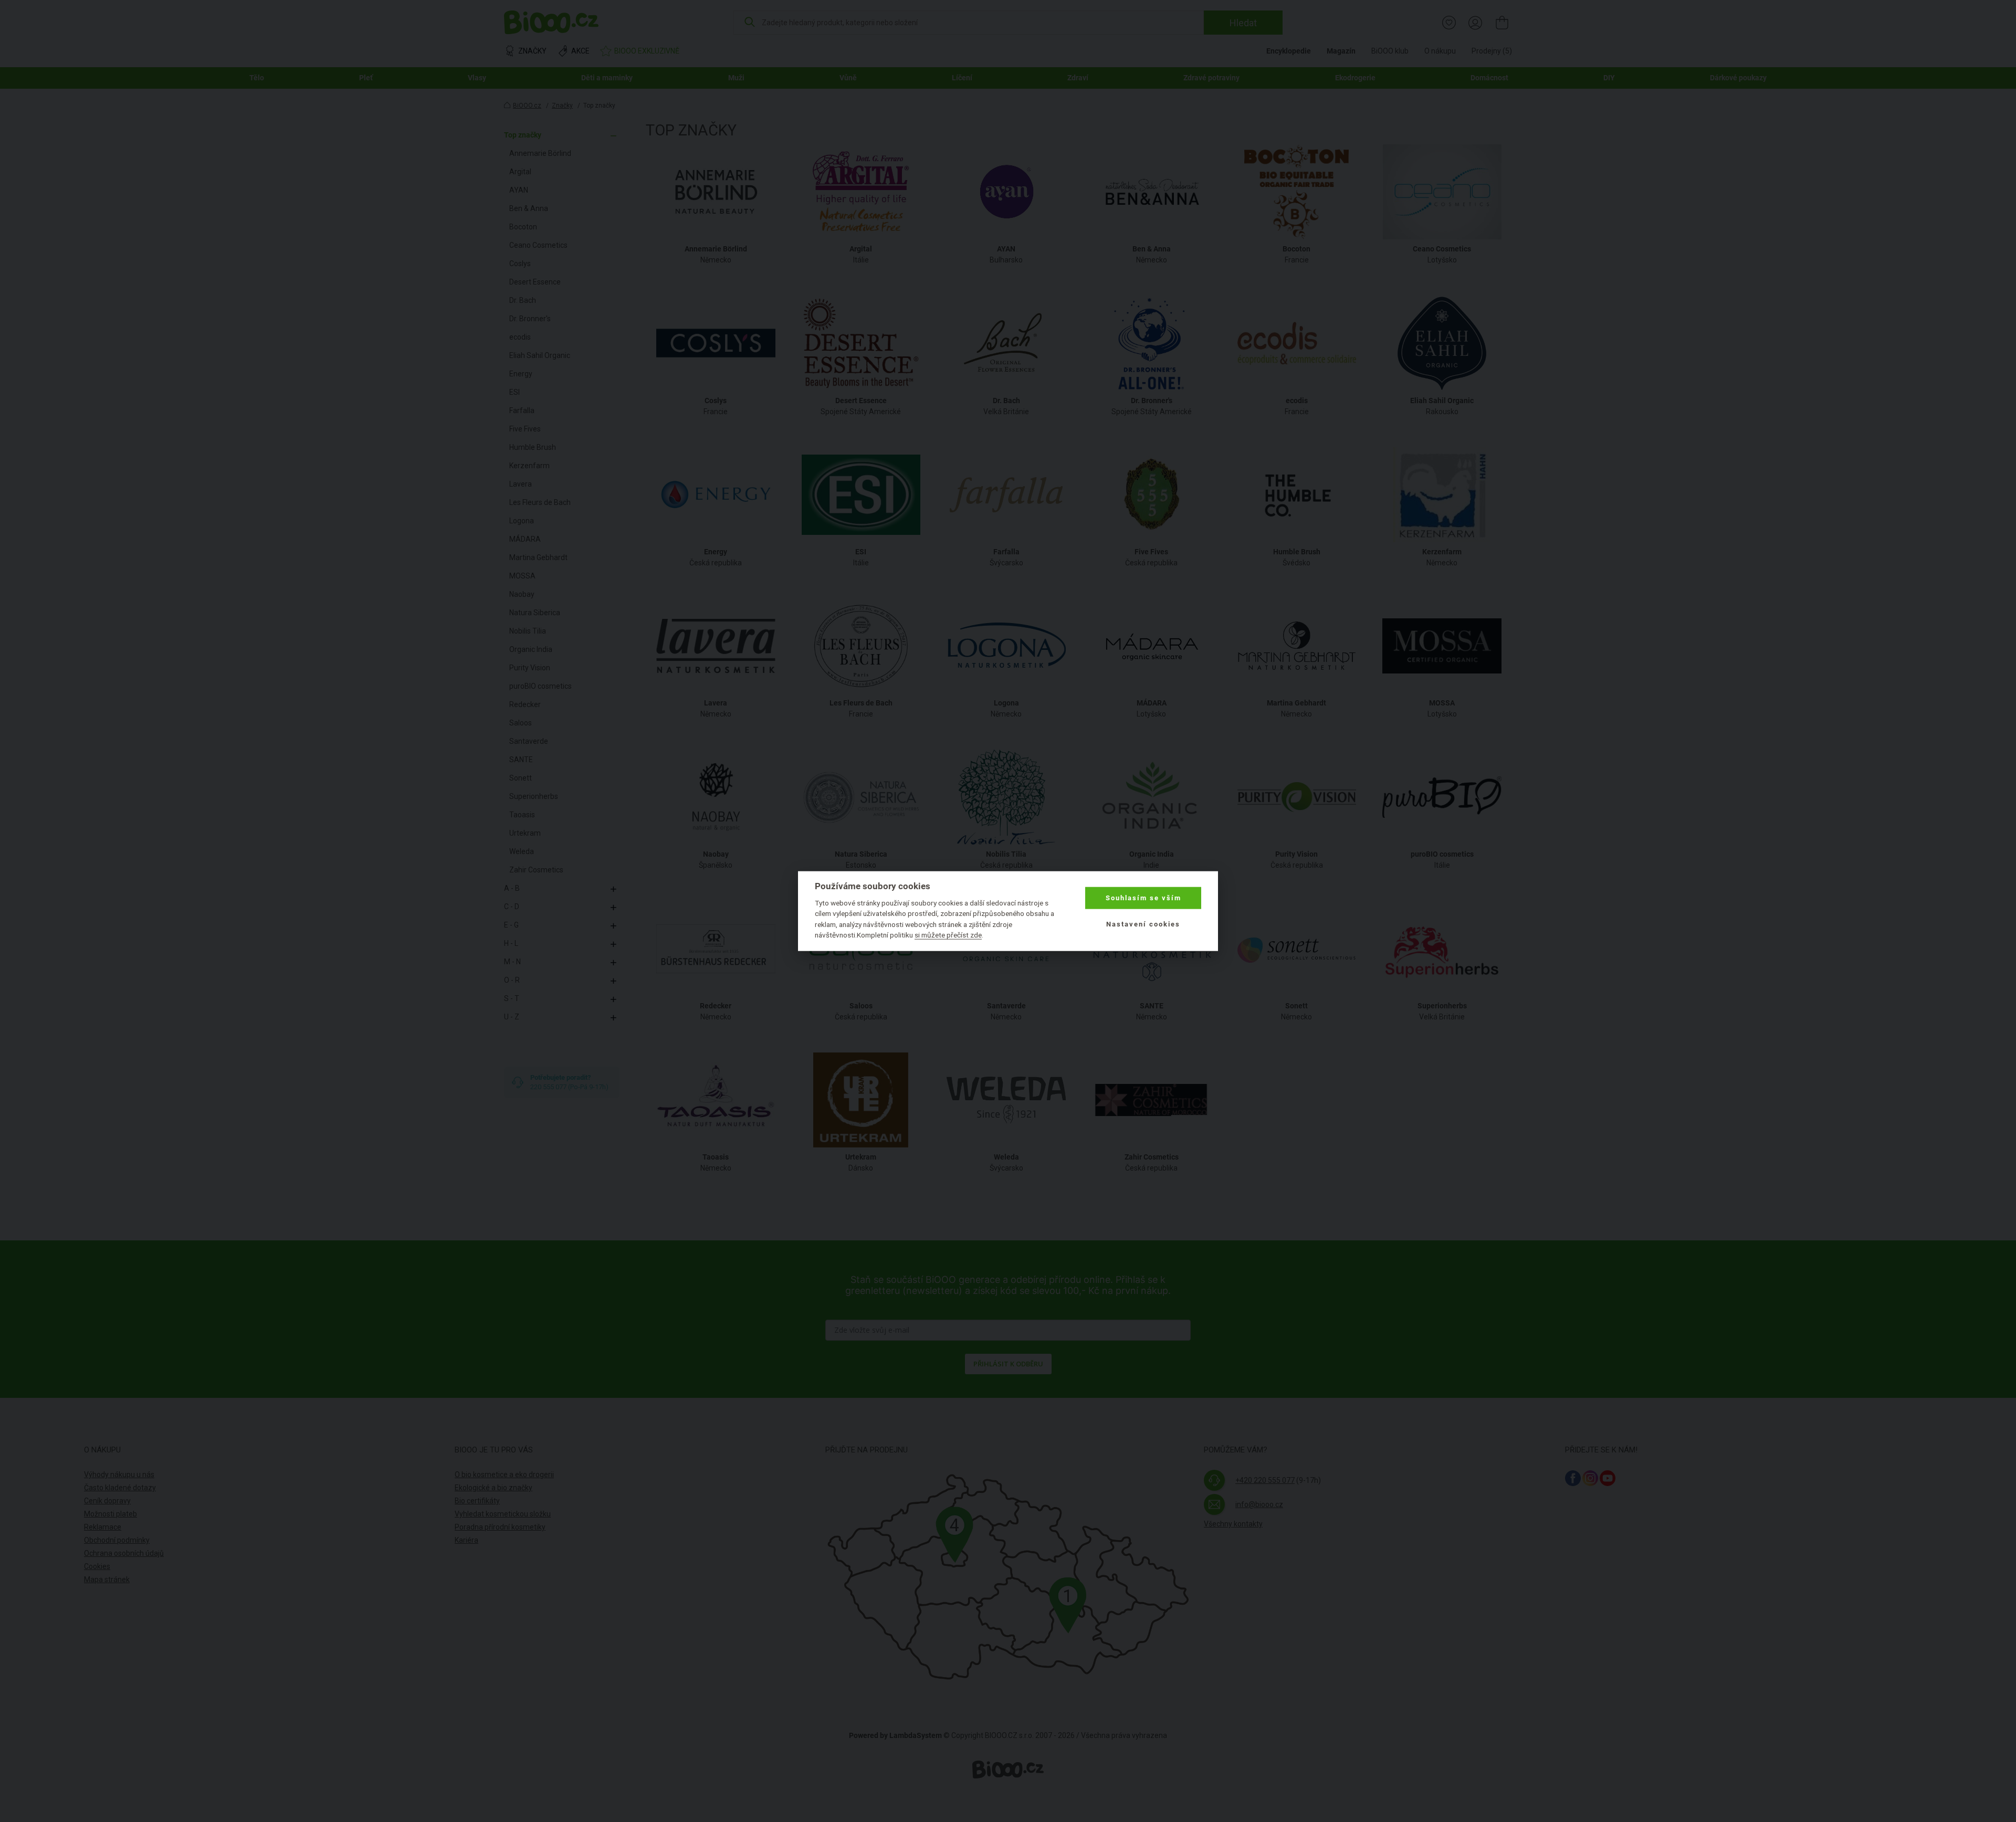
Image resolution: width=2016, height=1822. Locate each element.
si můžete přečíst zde (948, 935)
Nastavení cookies (1143, 924)
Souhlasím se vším (1143, 898)
